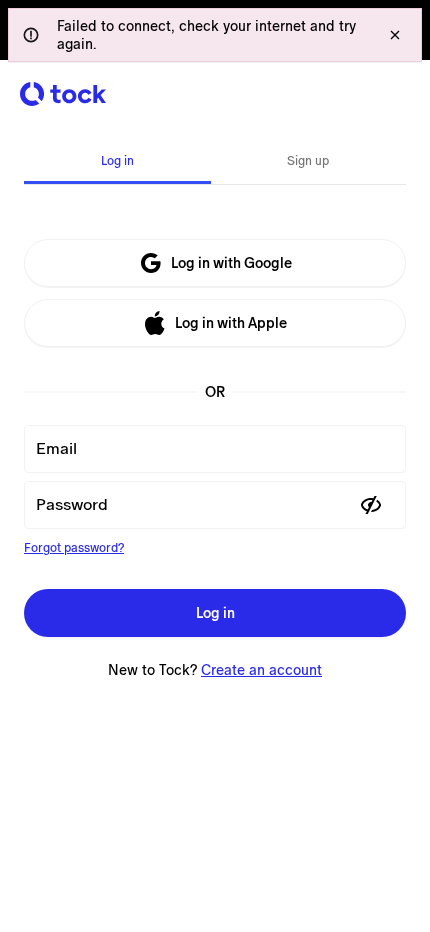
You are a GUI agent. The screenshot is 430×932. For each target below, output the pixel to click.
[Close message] (395, 35)
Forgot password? (74, 548)
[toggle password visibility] (371, 505)
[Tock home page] (63, 94)
